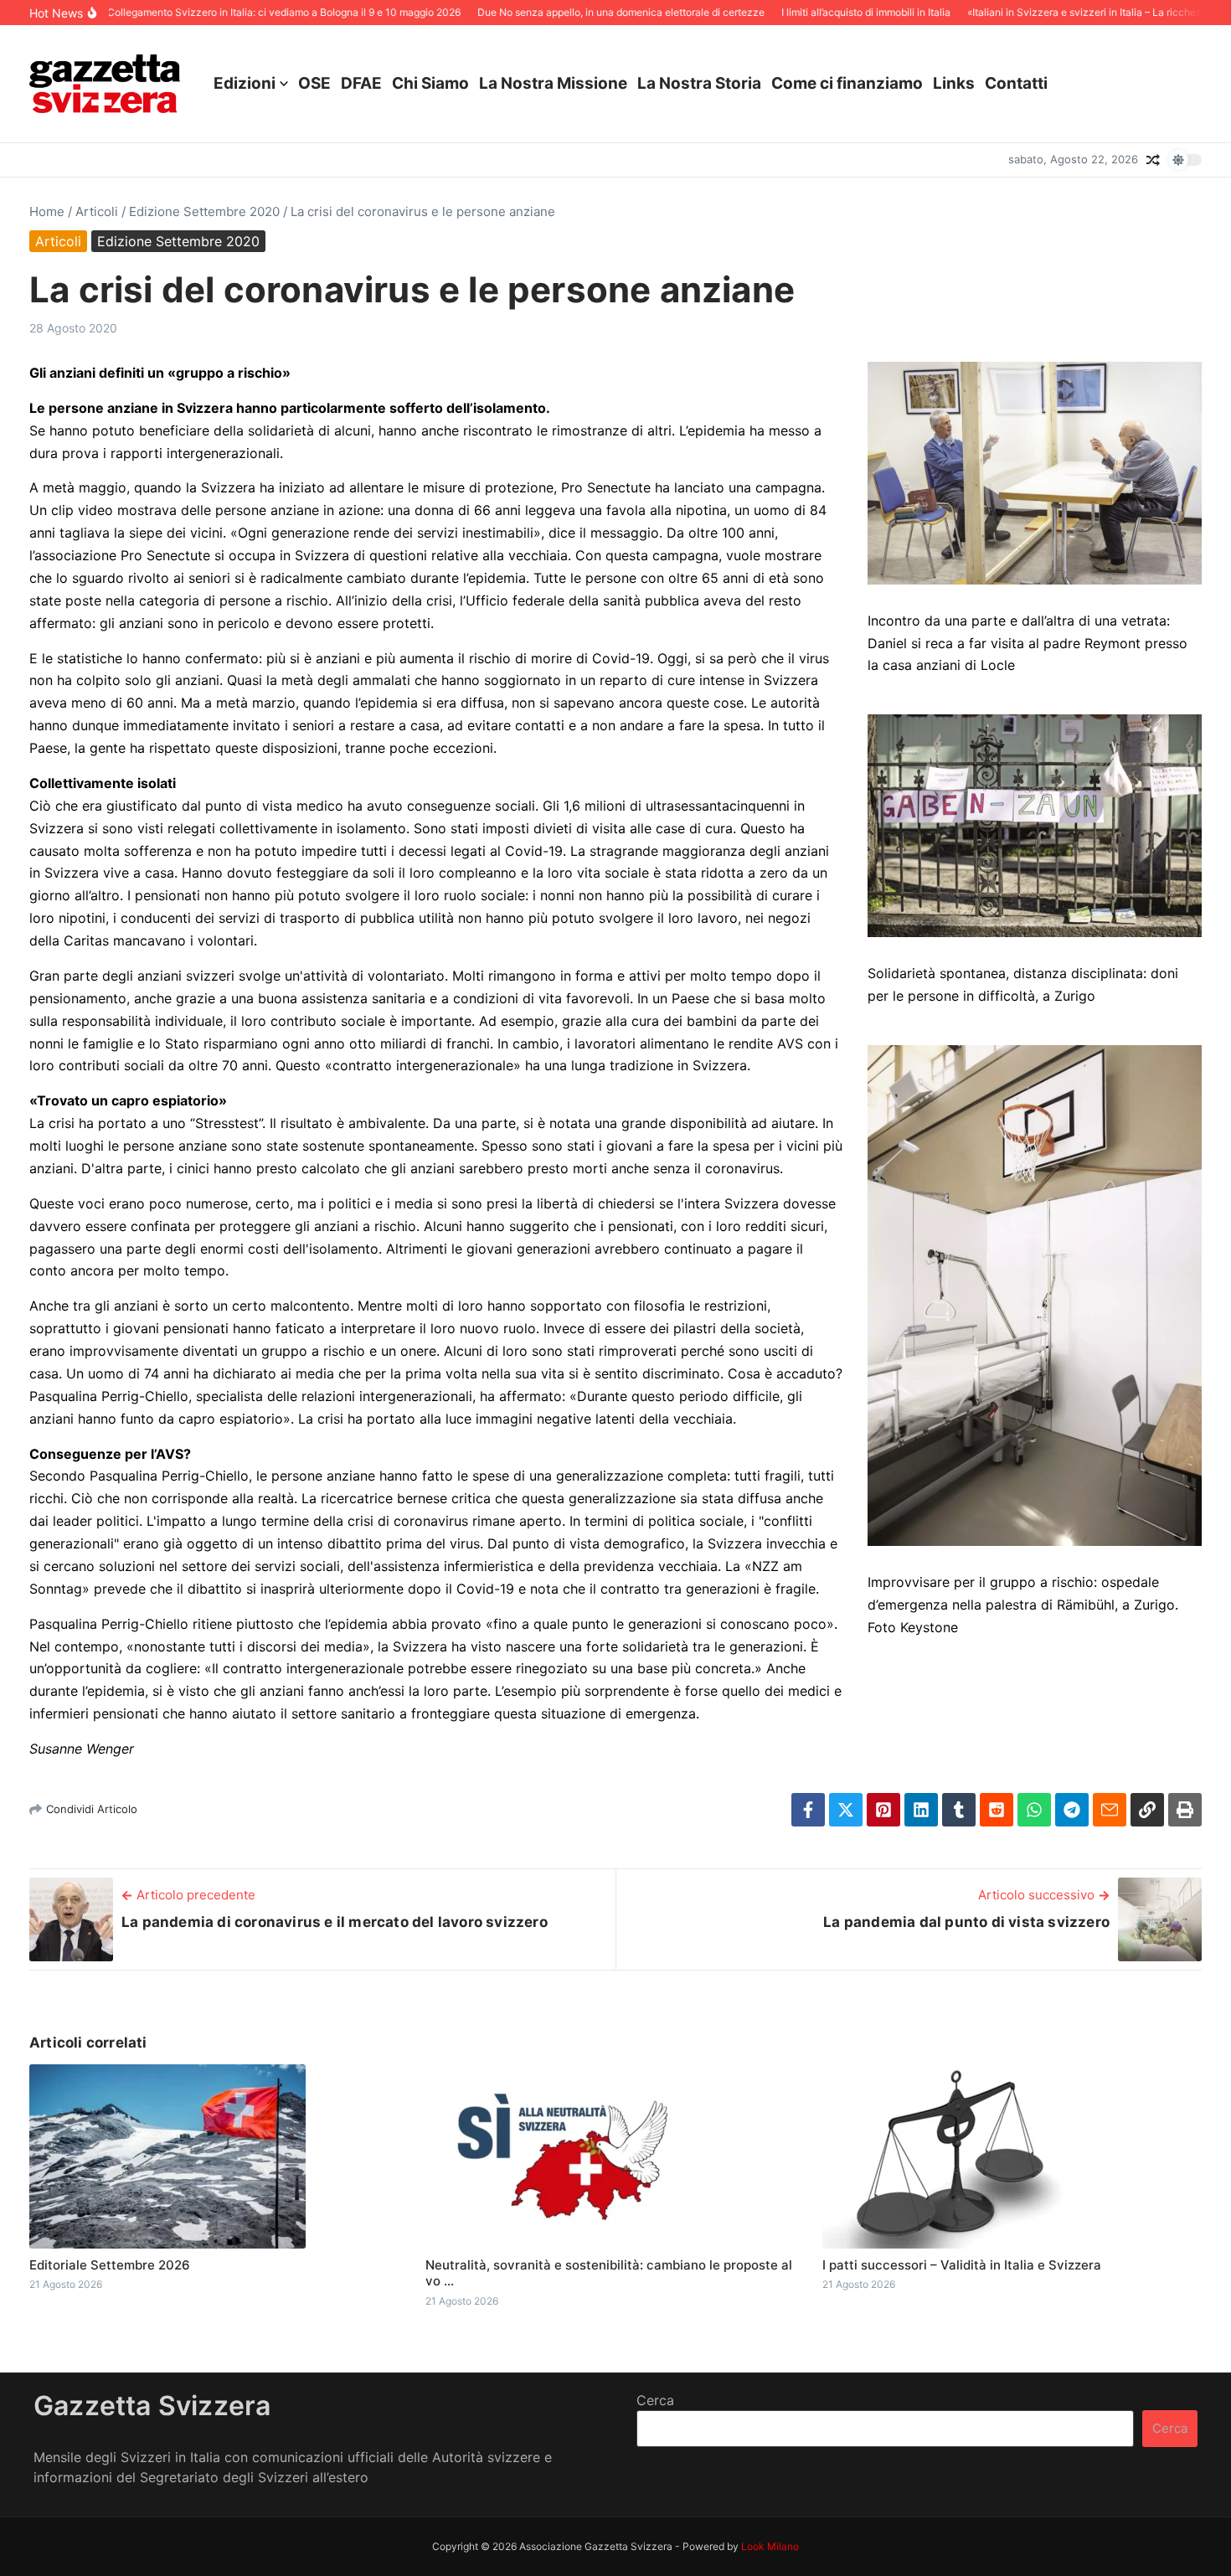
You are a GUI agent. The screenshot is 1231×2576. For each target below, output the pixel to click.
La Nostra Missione (553, 83)
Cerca (655, 2400)
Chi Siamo (430, 83)
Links (954, 83)
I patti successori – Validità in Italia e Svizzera (962, 2265)
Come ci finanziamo (847, 83)
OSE (314, 83)
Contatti (1016, 83)
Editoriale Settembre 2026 (110, 2265)
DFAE (361, 83)
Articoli (97, 211)
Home (47, 211)
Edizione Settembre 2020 (204, 211)
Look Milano (770, 2546)
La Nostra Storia (699, 83)
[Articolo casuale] (1153, 160)
